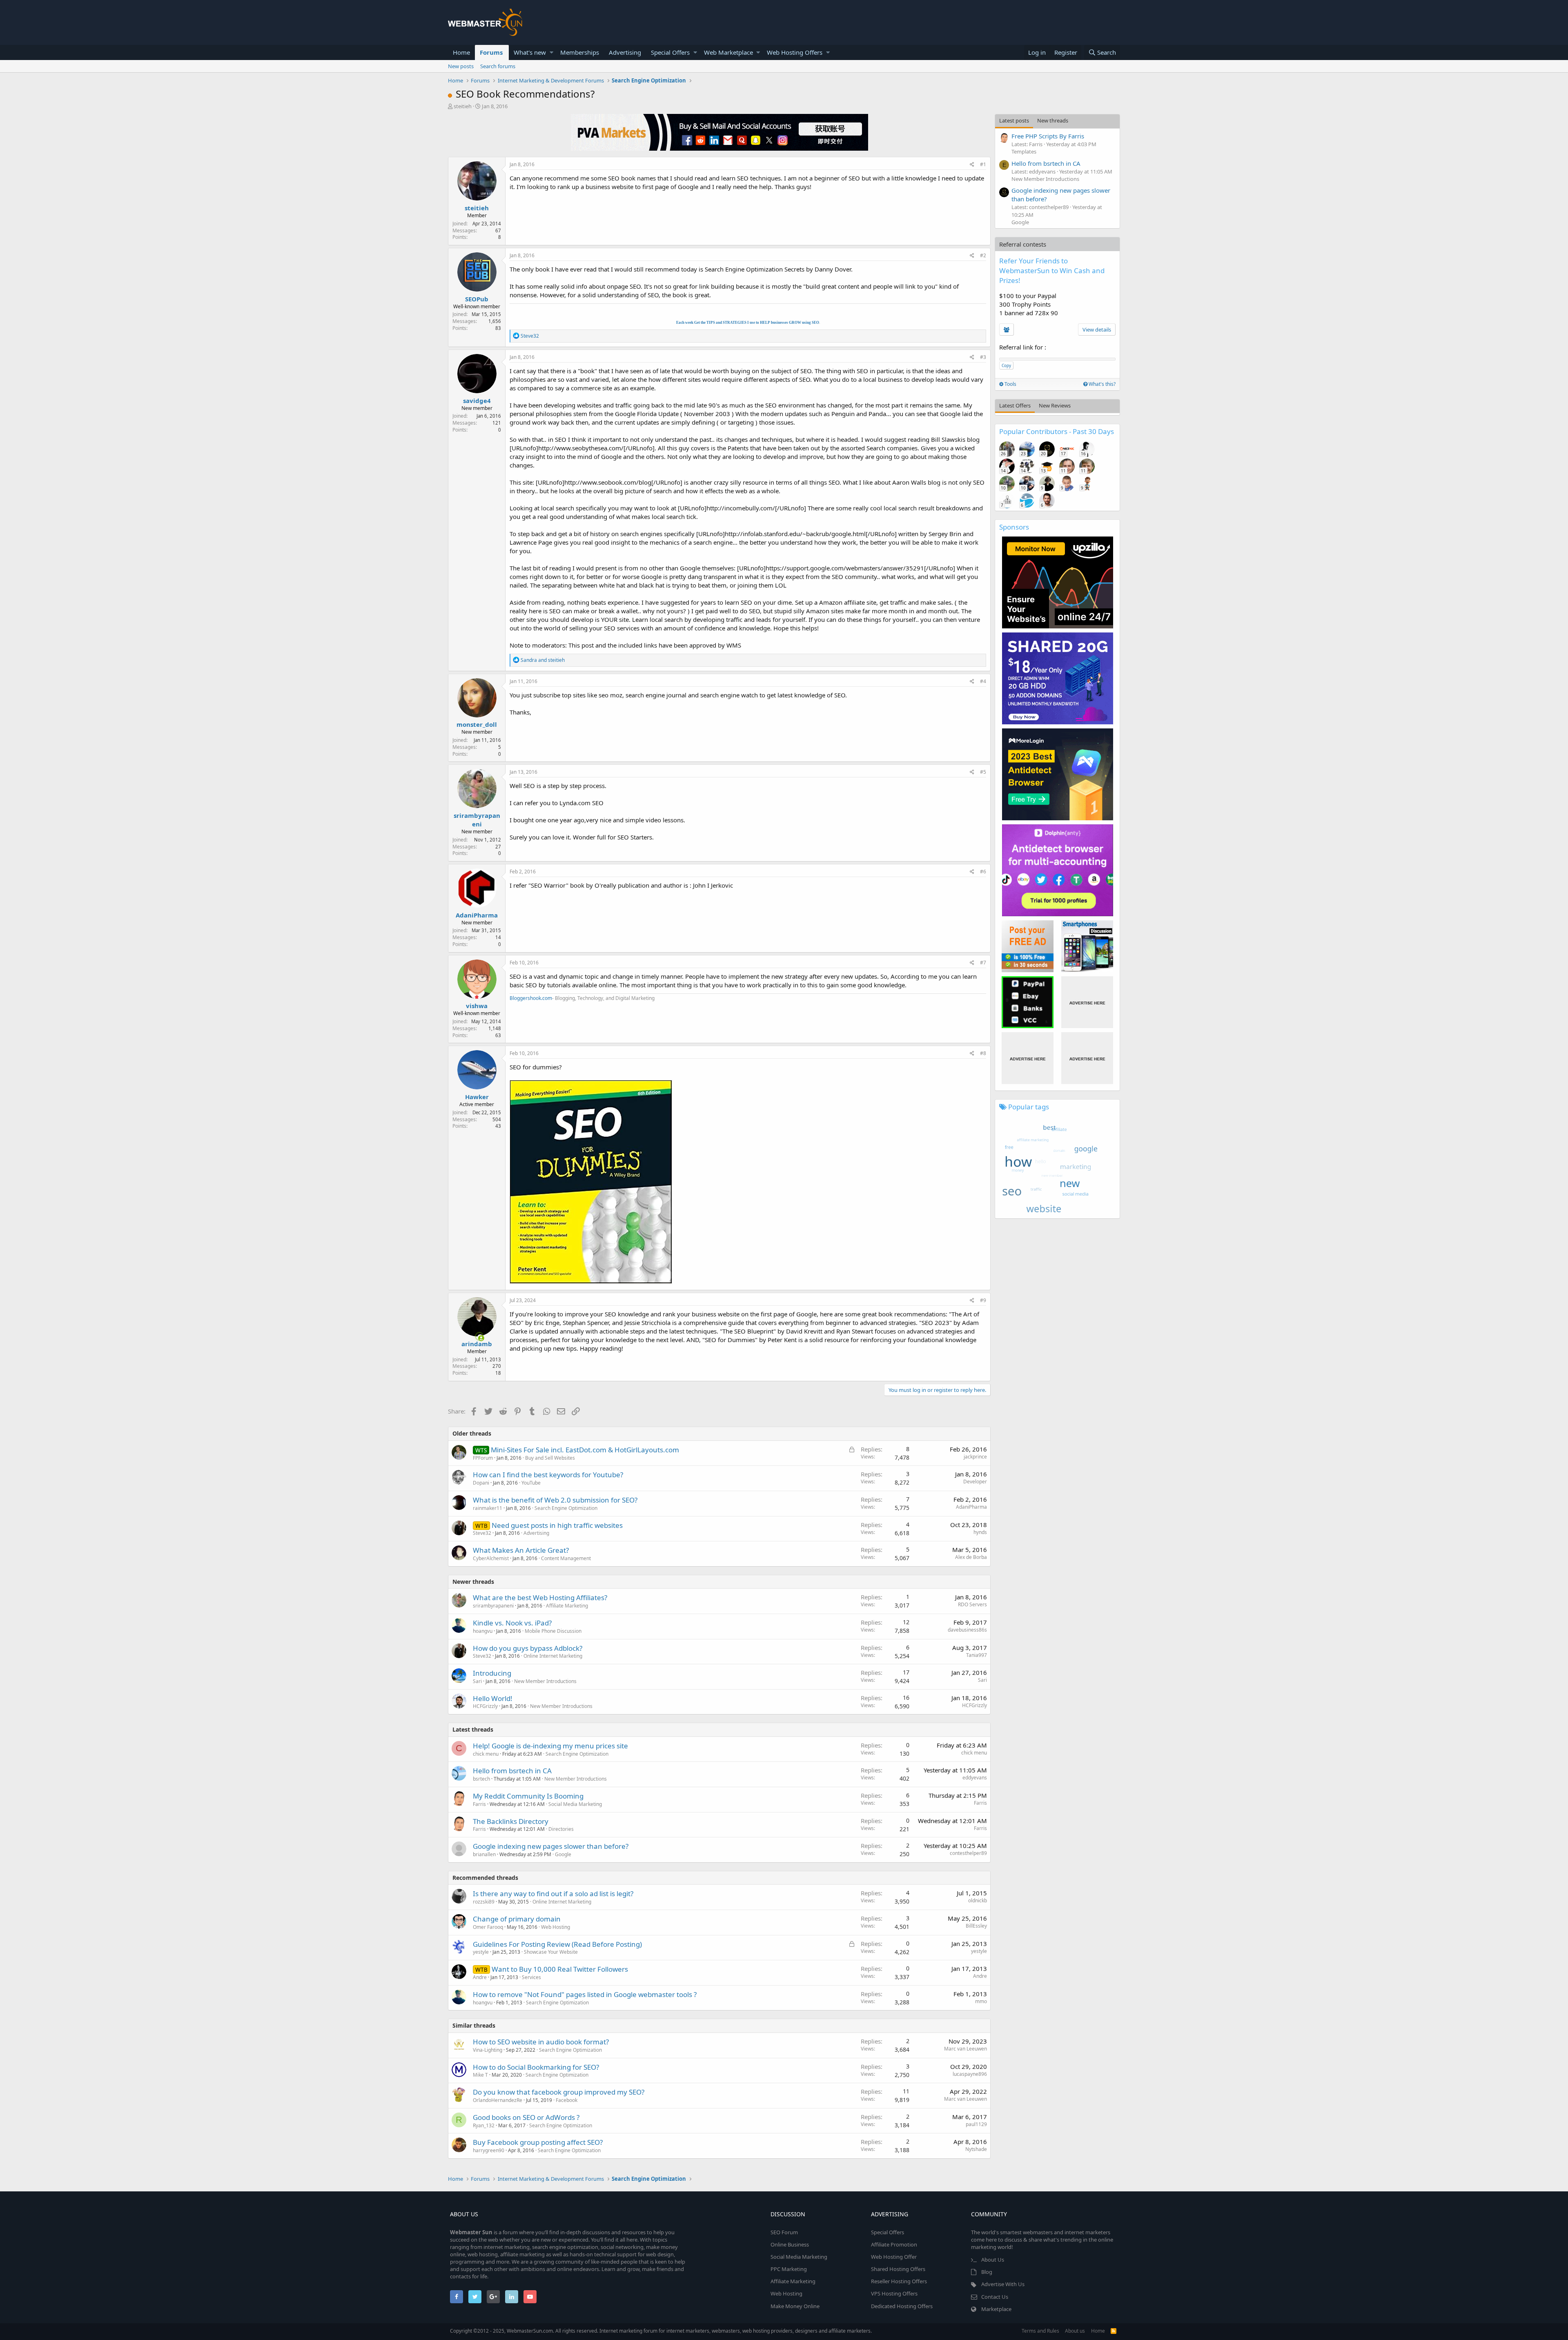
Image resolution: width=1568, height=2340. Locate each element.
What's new (530, 52)
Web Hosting (556, 1927)
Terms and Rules (1040, 2331)
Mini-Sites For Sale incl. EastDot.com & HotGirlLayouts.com (585, 1450)
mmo (981, 2001)
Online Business (790, 2244)
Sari (477, 1681)
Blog (987, 2272)
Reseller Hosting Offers (899, 2281)
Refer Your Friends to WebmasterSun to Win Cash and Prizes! (1052, 271)
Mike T (480, 2075)
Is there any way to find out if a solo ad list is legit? (553, 1894)
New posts (461, 66)
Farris (479, 1804)
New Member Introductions (545, 1681)
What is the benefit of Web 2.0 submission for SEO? (555, 1500)
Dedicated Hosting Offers (902, 2306)
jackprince (975, 1457)
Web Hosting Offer (894, 2257)
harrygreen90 (489, 2150)
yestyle (979, 1951)
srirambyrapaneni (477, 820)
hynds (980, 1532)
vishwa (477, 1006)
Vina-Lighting (488, 2050)
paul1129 (976, 2124)
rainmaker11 (488, 1508)
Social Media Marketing (575, 1804)
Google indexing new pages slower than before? (551, 1846)
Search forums (498, 66)
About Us (993, 2260)
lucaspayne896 (970, 2074)
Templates (1024, 151)
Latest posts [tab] (1014, 120)
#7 (983, 963)
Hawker (477, 1097)
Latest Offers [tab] (1015, 405)
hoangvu (483, 1631)
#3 (983, 357)
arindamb (477, 1344)
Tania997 (977, 1655)
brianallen (484, 1854)
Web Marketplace (728, 52)
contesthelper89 (968, 1853)
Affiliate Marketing (567, 1606)
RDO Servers (972, 1604)
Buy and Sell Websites (550, 1458)
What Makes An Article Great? (521, 1550)
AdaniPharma (477, 915)
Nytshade (976, 2149)
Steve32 (482, 1533)
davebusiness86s (967, 1630)
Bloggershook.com (531, 998)
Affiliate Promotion (894, 2244)
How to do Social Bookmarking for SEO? (536, 2067)
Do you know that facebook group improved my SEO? (559, 2092)
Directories (561, 1829)
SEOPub (477, 299)
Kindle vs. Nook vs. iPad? (512, 1623)
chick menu (486, 1754)
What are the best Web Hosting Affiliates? (540, 1597)
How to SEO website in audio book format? (541, 2042)
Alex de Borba (971, 1557)
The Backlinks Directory (511, 1821)
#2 (983, 255)
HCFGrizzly (485, 1706)
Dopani (481, 1483)
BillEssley (976, 1926)
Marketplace (996, 2309)
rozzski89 (484, 1902)
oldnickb (978, 1900)
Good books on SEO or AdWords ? (526, 2117)
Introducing (492, 1673)
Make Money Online (795, 2306)
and (543, 660)
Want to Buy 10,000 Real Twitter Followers (560, 1969)
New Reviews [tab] (1055, 405)
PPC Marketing (789, 2269)
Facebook (567, 2100)
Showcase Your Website (551, 1952)
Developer (975, 1482)
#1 (983, 164)
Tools (1010, 384)
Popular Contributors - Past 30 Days (1057, 431)
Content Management (566, 1558)
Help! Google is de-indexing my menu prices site (550, 1746)
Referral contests (1023, 244)
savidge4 (477, 401)
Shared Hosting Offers (898, 2269)
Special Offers (670, 52)
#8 (983, 1053)
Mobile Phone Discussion (553, 1631)
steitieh (463, 106)
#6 (983, 872)
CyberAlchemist (491, 1558)
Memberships (580, 52)
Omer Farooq (488, 1927)
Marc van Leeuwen (966, 2049)
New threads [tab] (1053, 120)
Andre (480, 1977)
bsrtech (481, 1779)
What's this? (1101, 384)
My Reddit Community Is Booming (528, 1796)
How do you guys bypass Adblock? (528, 1648)
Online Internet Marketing (553, 1656)
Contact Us (995, 2297)
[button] (551, 52)
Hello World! (493, 1698)
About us (1075, 2331)
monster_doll (477, 724)
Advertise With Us (1003, 2284)
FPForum (483, 1458)
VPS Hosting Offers (894, 2293)
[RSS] (1114, 2331)
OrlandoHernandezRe (498, 2100)
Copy (1006, 365)
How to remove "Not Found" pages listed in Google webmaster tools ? (585, 1994)
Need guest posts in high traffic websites (557, 1525)
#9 (983, 1300)
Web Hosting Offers (795, 52)
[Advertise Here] (1087, 1002)
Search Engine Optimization (566, 1508)
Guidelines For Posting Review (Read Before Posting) (557, 1944)
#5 (983, 772)
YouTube (531, 1483)
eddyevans (975, 1778)
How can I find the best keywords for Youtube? (548, 1475)
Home (461, 52)
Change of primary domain (517, 1919)
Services (531, 1977)
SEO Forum (784, 2232)
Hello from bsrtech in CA (512, 1771)
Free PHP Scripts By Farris (1048, 136)
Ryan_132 (484, 2125)
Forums (491, 52)
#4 (983, 681)
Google (563, 1854)
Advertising (625, 52)
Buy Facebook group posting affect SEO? (538, 2142)
